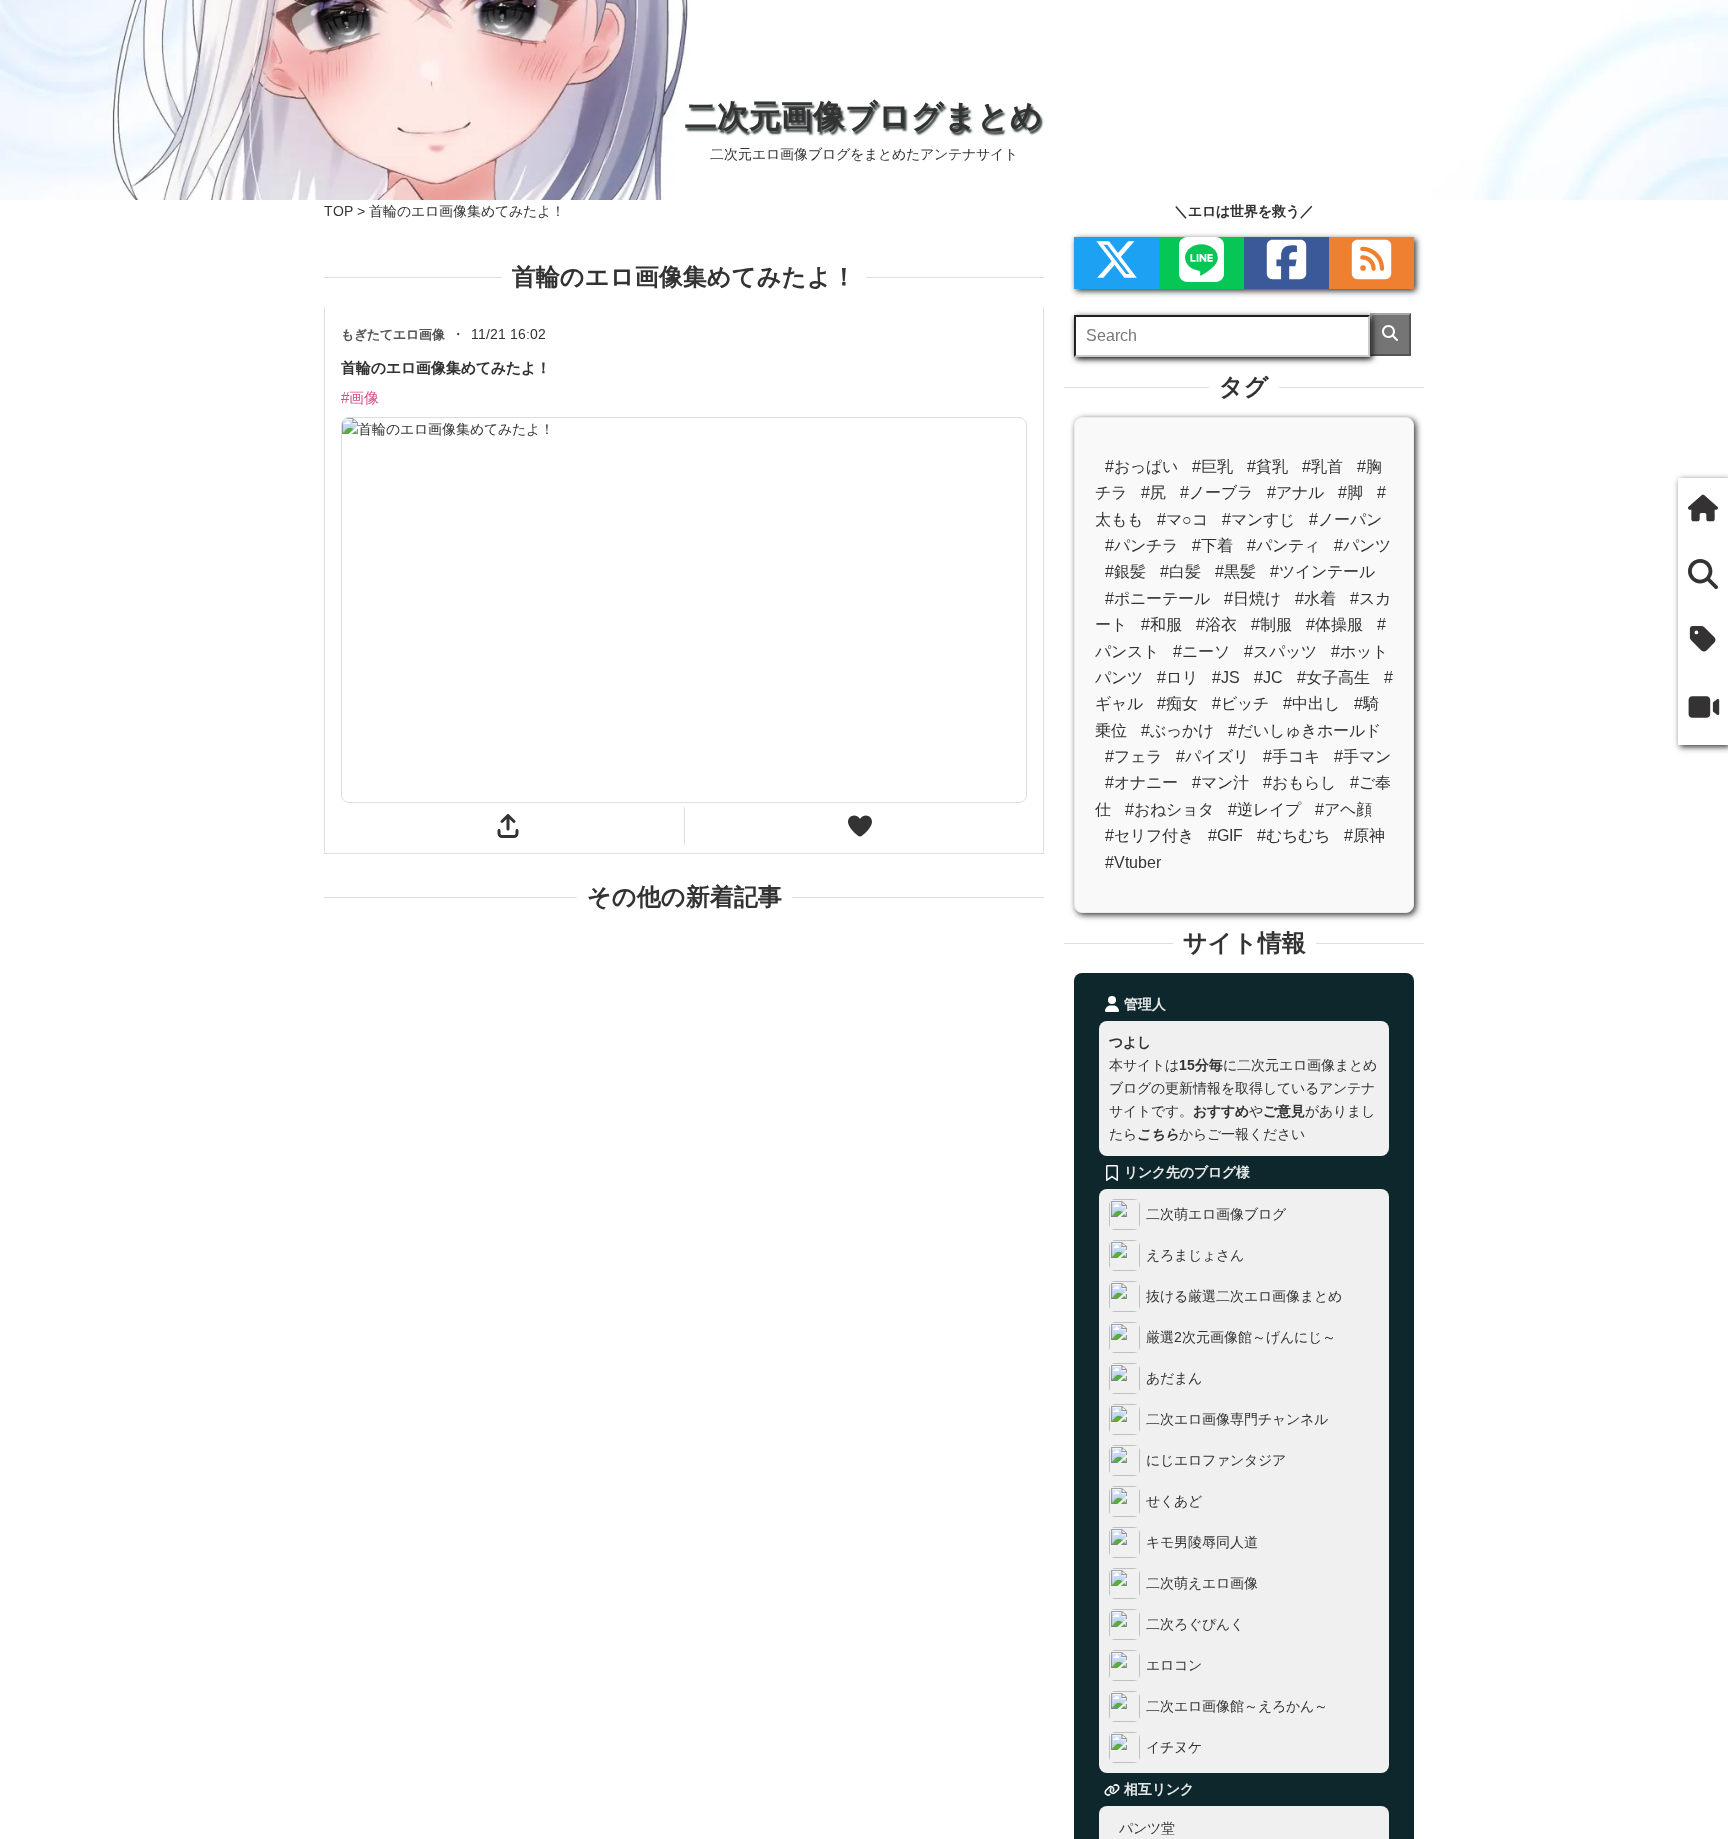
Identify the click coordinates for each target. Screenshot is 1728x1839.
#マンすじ (1258, 519)
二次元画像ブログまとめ (864, 116)
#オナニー (1141, 782)
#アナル (1295, 492)
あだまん (1174, 1378)
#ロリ (1177, 677)
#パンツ (1362, 545)
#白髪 (1180, 571)
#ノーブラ (1216, 492)
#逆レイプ (1264, 809)
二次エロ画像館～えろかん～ (1237, 1706)
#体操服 (1334, 624)
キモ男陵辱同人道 (1202, 1542)
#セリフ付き (1149, 835)
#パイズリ (1212, 756)
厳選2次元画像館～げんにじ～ (1241, 1337)
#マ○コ (1182, 519)
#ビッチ (1240, 703)
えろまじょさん (1195, 1255)
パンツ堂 (1147, 1828)
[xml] (1116, 263)
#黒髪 (1235, 571)
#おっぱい (1141, 466)
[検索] (1390, 334)
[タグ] (1703, 640)
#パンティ (1283, 545)
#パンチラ (1141, 545)
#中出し (1311, 703)
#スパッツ (1280, 651)
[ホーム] (1703, 510)
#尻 (1153, 492)
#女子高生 (1333, 677)
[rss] (1371, 263)
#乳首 (1322, 466)
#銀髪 (1125, 571)
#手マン (1362, 756)
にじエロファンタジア (1216, 1460)
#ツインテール (1322, 571)
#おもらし (1299, 782)
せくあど (1174, 1501)
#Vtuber (1133, 862)
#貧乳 (1267, 466)
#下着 (1212, 545)
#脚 (1350, 492)
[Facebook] (1286, 263)
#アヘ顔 (1343, 809)
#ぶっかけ (1177, 730)
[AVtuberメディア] (1703, 708)
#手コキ (1291, 756)
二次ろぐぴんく (1195, 1624)
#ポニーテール (1157, 598)
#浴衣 (1216, 624)
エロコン (1174, 1665)
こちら (1158, 1134)
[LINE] (1201, 263)
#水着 (1315, 598)
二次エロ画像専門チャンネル (1237, 1419)
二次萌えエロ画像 (1202, 1583)
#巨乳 (1212, 466)
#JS (1226, 677)
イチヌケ (1174, 1747)
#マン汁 (1220, 782)
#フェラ (1133, 756)
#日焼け (1252, 598)
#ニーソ (1201, 651)
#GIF (1225, 835)
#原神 (1364, 835)
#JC (1268, 677)
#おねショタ (1169, 809)
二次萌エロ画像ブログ (1216, 1214)
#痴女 (1177, 703)
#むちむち (1293, 835)
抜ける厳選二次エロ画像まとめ (1244, 1296)
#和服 (1161, 624)
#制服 (1271, 624)
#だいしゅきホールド (1304, 730)
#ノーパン (1345, 519)
